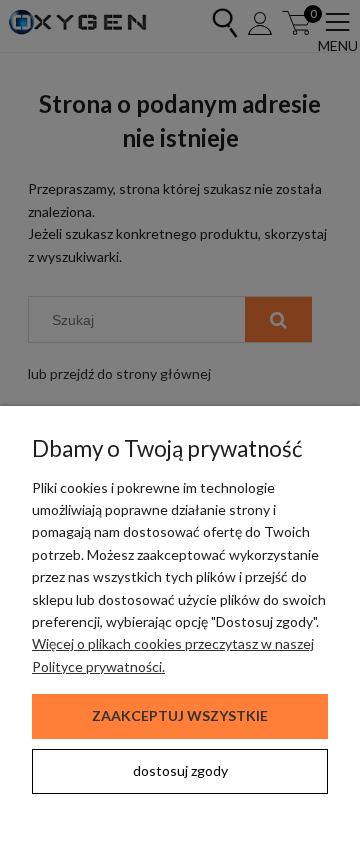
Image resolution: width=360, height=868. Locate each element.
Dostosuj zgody (180, 770)
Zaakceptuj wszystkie (180, 715)
